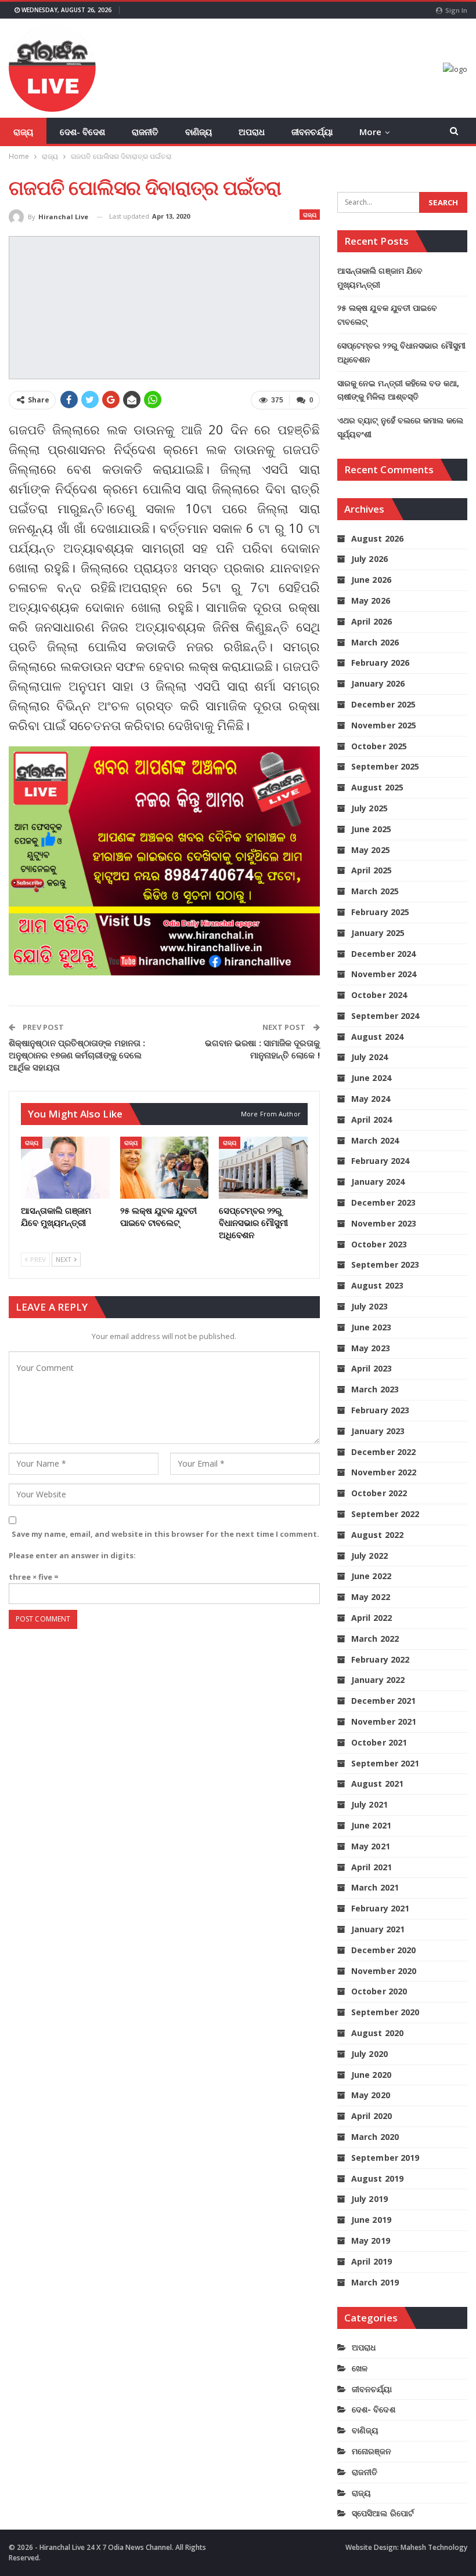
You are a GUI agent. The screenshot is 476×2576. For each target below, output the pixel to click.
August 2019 (377, 2178)
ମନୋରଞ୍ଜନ (372, 2451)
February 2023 (380, 1410)
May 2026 (371, 601)
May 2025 (371, 850)
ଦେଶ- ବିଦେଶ (82, 132)
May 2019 (371, 2241)
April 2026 (372, 621)
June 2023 (371, 1327)
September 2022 (385, 1514)
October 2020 (379, 1991)
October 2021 (379, 1742)
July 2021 (369, 1804)
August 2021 (377, 1784)
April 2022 (372, 1618)
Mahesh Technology (434, 2547)
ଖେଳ (360, 2368)
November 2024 (384, 974)
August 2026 (377, 538)
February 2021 (380, 1908)
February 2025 (380, 912)
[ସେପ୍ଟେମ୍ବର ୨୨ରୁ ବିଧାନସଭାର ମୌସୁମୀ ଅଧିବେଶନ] (263, 1168)
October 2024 (379, 995)
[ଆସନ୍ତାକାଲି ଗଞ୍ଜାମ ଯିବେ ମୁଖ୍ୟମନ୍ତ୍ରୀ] (65, 1168)
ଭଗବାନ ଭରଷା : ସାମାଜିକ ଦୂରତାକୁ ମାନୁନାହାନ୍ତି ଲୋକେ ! (262, 1049)
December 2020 (383, 1950)
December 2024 (383, 954)
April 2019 (372, 2261)
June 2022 (371, 1576)
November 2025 (384, 725)
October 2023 (379, 1244)
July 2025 (369, 808)
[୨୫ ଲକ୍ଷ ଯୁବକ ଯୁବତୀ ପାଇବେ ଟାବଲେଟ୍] (165, 1168)
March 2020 (375, 2137)
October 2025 (379, 746)
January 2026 (378, 683)
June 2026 (371, 580)
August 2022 (377, 1535)
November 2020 (384, 1971)
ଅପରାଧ (252, 132)
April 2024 (372, 1120)
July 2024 (369, 1057)
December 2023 (383, 1202)
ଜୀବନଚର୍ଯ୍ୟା (312, 132)
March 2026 (375, 642)
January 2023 (378, 1431)
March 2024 (375, 1140)
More (370, 132)
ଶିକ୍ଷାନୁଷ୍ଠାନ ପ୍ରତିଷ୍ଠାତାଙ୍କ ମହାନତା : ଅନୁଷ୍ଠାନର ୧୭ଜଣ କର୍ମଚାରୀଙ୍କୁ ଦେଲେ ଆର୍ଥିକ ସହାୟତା (77, 1055)
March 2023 (375, 1389)
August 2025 (377, 787)
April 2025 (372, 870)
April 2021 (372, 1867)
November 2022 (384, 1472)
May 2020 (371, 2095)
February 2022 (380, 1659)
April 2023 (372, 1368)
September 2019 (385, 2158)
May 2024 (371, 1099)
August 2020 (377, 2033)
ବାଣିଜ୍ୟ (199, 132)
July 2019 (369, 2199)
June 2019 (371, 2220)
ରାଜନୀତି (145, 132)
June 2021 (371, 1825)
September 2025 (385, 766)
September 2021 (385, 1763)
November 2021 (384, 1721)
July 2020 (369, 2054)
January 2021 (378, 1929)
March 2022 (375, 1639)
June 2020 (371, 2075)
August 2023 (377, 1285)
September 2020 (385, 2012)
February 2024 (380, 1161)
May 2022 (371, 1597)
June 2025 (371, 829)
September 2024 (385, 1016)
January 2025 (378, 933)
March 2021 (375, 1887)
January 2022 (378, 1680)
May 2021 (371, 1846)
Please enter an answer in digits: (72, 1555)
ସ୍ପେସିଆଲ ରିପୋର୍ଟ (383, 2513)
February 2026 (380, 663)
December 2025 (383, 704)
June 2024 (371, 1078)
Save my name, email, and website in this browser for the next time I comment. (165, 1534)
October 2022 (379, 1493)
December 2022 (383, 1452)
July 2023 (369, 1306)
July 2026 (369, 559)
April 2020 (372, 2116)
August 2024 (377, 1037)
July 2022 (369, 1556)
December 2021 (383, 1701)
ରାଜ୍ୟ (23, 132)
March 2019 (375, 2282)
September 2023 (385, 1265)
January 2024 (378, 1182)
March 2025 (375, 891)
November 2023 (384, 1223)
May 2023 (371, 1348)
